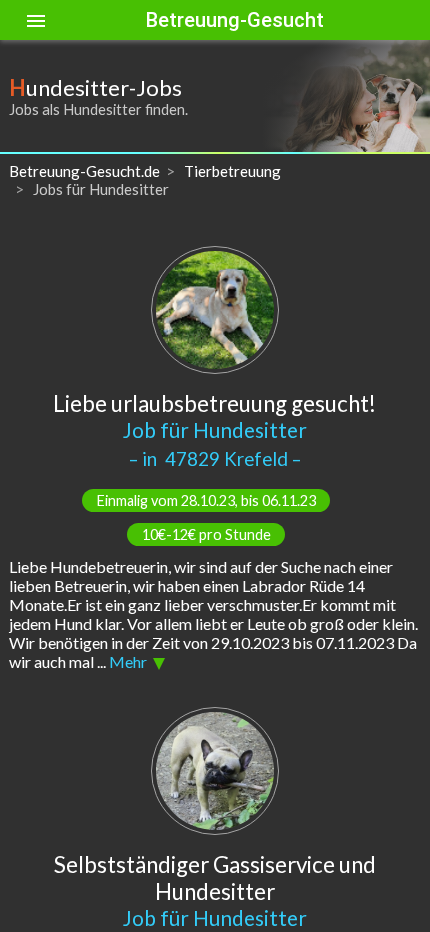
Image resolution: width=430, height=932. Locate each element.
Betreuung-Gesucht (235, 20)
